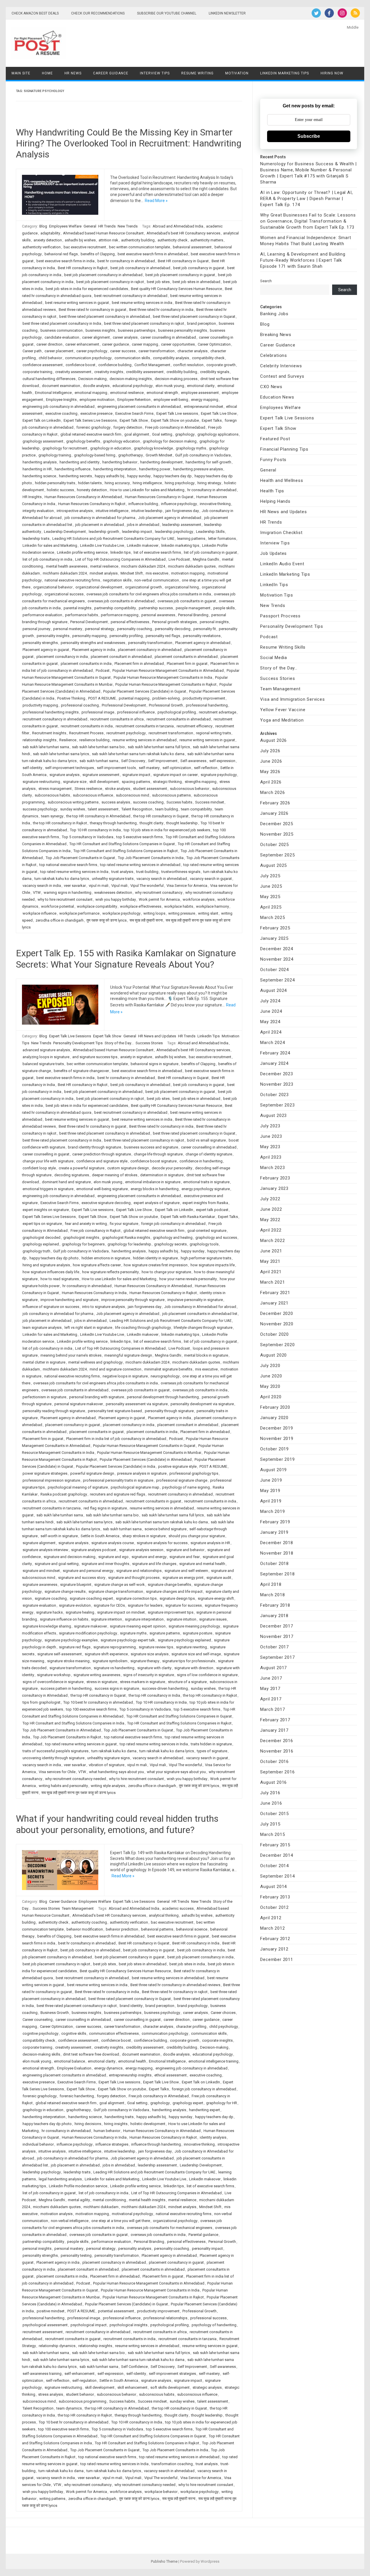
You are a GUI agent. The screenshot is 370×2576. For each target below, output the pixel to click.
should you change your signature (197, 1536)
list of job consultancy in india (47, 559)
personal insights (214, 622)
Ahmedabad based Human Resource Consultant (103, 233)
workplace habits (179, 906)
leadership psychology (174, 532)
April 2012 (271, 1918)
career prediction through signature (102, 1154)
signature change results (65, 1591)
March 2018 (272, 1595)
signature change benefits (169, 1585)
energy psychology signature (206, 1189)
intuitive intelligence (112, 511)
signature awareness (40, 1585)
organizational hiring (182, 587)
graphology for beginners (83, 1244)
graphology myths (191, 448)
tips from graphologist (41, 1702)
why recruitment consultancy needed (76, 1779)
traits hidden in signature (211, 1744)
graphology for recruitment (65, 448)
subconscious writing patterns (73, 802)
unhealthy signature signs (109, 1758)
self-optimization (177, 768)
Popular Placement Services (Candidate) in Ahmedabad (146, 1459)
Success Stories (149, 1043)
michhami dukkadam (101, 2207)
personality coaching (135, 629)
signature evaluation (39, 1605)
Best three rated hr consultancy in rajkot (175, 1992)
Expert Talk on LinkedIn (42, 420)
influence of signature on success (51, 1307)
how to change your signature (166, 1272)
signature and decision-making (70, 1557)
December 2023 (276, 1074)
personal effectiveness (130, 622)
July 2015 (270, 1824)
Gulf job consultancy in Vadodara (203, 455)
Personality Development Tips (78, 1043)
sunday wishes (73, 809)
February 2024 (275, 1053)
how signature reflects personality (110, 1272)
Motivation (237, 73)
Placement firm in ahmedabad (139, 664)
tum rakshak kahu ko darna (114, 1751)
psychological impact (89, 2325)
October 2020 (274, 1334)
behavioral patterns (157, 1929)
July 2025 (270, 876)
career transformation (157, 351)
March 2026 (272, 792)
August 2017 (273, 1668)
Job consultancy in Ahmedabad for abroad (200, 1307)
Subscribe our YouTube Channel (167, 13)
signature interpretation (144, 1619)
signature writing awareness (97, 1675)
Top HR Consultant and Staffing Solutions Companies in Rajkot (126, 851)
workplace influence (39, 913)
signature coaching (51, 1598)
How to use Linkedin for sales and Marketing (147, 490)
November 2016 (277, 1751)
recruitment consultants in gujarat (153, 1501)
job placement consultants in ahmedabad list (200, 1314)
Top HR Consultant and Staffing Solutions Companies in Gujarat (122, 844)
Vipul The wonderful (147, 886)
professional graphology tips (194, 1473)
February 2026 (275, 803)
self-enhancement (79, 2374)
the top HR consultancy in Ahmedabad (98, 816)
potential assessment (116, 2311)
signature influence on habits (64, 1619)
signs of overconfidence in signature (53, 1682)
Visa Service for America (187, 886)
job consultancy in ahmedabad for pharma (100, 518)
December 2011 (276, 1959)
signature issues (213, 1619)
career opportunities (178, 344)
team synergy (52, 816)
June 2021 (271, 1251)
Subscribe (309, 136)
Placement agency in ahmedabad (203, 643)
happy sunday (139, 476)
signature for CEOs (109, 1605)
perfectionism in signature (44, 1397)
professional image (98, 712)
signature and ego (113, 1557)
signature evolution (75, 1605)
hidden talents (90, 483)
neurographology (165, 1376)
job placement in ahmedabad (100, 525)
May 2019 (270, 1491)
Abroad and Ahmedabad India (178, 226)
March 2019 (272, 1511)
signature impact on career (175, 775)
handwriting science (39, 476)
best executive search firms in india (65, 261)
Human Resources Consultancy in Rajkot (92, 504)
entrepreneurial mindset (203, 407)
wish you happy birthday (116, 899)
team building (167, 809)
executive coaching (61, 413)
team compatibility (196, 809)
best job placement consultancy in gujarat (180, 275)
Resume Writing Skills (283, 647)
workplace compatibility (97, 906)
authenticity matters (207, 240)
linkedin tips (121, 552)
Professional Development (124, 705)
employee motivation (97, 400)
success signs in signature (117, 1688)
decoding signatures (72, 1175)
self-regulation (84, 2380)
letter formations (222, 538)
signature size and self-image (196, 1654)
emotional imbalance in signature (153, 1182)
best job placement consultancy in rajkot (110, 282)
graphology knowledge (153, 448)
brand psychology (192, 2006)
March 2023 (272, 1168)
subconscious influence (93, 795)
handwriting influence (73, 469)
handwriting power (155, 469)
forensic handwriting (77, 2096)
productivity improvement (204, 698)
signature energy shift (216, 1598)
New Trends (128, 226)
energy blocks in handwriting (155, 1189)
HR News (73, 73)
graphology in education (111, 448)
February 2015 (275, 1845)
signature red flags (75, 1647)
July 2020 (270, 1366)
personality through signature (169, 1411)
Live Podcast (179, 559)
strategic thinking (167, 782)
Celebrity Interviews (281, 366)
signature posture (197, 1633)
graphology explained (41, 1244)
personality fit (205, 629)
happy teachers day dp (173, 476)
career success (123, 351)
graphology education (121, 441)
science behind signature (165, 1529)
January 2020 (274, 1418)
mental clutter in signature (44, 1362)
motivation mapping (188, 573)
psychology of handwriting (214, 2325)
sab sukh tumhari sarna (99, 761)
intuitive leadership (147, 511)
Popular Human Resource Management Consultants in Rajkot (166, 684)
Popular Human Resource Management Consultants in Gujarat (144, 1446)
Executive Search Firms (134, 413)
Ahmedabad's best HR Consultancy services (183, 233)
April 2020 (271, 1397)
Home (47, 73)
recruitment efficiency (195, 726)
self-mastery (149, 768)
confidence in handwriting (201, 1161)
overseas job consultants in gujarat (187, 601)
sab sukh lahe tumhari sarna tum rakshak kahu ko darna (138, 754)
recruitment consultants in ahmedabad (179, 719)
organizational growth (144, 587)
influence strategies (112, 2144)
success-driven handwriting (165, 1688)
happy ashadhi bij (110, 476)
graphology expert (188, 2103)
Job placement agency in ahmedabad (170, 518)
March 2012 (272, 1928)
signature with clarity (154, 1668)
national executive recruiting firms (72, 580)
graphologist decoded (41, 1237)
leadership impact (137, 532)
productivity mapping (40, 705)
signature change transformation (116, 1591)
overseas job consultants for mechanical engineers (170, 2228)
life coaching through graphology (143, 1328)
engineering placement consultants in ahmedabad (139, 407)
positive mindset (51, 2311)
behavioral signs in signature (155, 1064)
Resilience (68, 740)
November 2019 (277, 1439)
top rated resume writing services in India (74, 872)
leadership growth (104, 532)
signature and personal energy (88, 1571)
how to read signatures (60, 1279)
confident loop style (39, 1168)
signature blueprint (76, 1585)
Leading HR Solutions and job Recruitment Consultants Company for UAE (113, 538)
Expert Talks (212, 420)
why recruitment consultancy (159, 892)
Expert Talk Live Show (219, 413)
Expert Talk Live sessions (177, 413)
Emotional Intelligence (53, 393)
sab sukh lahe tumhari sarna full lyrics (159, 747)
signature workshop (54, 1675)
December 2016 (276, 1741)
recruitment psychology (126, 733)
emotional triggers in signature (48, 1189)
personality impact (207, 2249)
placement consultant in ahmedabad (121, 657)
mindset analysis (104, 573)
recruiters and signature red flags (118, 1494)
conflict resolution (188, 365)
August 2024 (273, 990)
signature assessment (101, 775)
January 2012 (274, 1949)
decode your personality (172, 1168)
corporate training (37, 372)
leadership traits (36, 538)
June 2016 (271, 1803)
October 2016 (274, 1762)
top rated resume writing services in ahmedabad (140, 865)
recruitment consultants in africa (117, 719)
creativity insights (109, 372)
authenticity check (173, 240)
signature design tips (177, 1598)
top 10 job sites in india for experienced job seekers (167, 830)
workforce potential (58, 906)
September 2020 (277, 1345)
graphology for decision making (170, 441)
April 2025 (271, 907)
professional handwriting (207, 705)
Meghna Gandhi (206, 559)
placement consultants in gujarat (97, 1432)
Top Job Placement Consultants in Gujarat (80, 858)
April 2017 (271, 1699)
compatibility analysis (171, 358)
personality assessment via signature (137, 1404)
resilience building (94, 740)
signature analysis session (141, 1550)
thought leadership (182, 823)
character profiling (191, 2027)
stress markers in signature (143, 1682)
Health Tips (272, 491)
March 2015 (272, 1834)
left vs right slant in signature (88, 1328)
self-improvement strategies (172, 2374)
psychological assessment (45, 2325)
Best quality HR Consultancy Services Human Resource (176, 289)
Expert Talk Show (134, 420)
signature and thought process (134, 1578)
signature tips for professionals (189, 1661)
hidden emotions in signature (106, 1258)
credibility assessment (145, 372)
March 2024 (272, 1043)
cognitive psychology (40, 2033)
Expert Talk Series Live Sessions (90, 420)
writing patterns (52, 2499)
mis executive (157, 573)
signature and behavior (185, 1550)
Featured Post (275, 439)
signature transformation (70, 1668)
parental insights (77, 608)
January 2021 (274, 1303)
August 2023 (273, 1115)
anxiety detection (48, 240)
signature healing (80, 1612)
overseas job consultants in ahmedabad (121, 601)
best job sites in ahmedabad (196, 282)
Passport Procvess (280, 616)
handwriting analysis (40, 462)
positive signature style (177, 1466)
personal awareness (158, 615)
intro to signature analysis (103, 1307)
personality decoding (173, 629)
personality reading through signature (54, 1411)
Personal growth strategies (174, 622)
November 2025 (277, 834)
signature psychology (219, 775)
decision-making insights (131, 379)
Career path (32, 351)
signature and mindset (41, 1571)
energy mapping (205, 400)
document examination (61, 386)
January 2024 (274, 1063)
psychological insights (128, 2325)
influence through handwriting (156, 2144)
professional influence (136, 712)
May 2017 (270, 1689)
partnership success (156, 608)
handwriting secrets (75, 476)
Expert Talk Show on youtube (175, 420)
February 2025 (275, 928)
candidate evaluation (62, 337)
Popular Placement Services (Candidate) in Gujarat (145, 691)
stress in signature (102, 1682)
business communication (62, 330)
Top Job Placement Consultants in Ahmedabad (62, 1730)
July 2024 (270, 1001)
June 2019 (271, 1480)
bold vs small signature (206, 1140)
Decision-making (92, 379)
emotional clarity (201, 386)
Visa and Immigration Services (292, 699)
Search (266, 281)
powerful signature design (92, 1473)
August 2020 (273, 1355)
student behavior (80, 2394)
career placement (59, 351)
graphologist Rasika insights (126, 1237)
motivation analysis (57, 2214)
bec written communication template (139, 247)
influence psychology (179, 504)
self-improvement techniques (70, 768)
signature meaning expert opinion (138, 1626)
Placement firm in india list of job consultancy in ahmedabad (116, 1439)
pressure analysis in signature (142, 1473)
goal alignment (137, 434)
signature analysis (64, 775)
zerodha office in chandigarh (60, 920)
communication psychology (88, 358)
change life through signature (158, 1154)
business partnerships (137, 330)
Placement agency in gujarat (46, 650)
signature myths (133, 1633)
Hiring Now (332, 73)
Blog (43, 226)
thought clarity (151, 823)
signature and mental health (202, 1564)
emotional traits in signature (206, 1182)
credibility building (182, 372)
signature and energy (149, 1557)
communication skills (132, 358)
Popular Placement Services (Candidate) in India (116, 1466)
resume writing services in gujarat (207, 740)
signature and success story (82, 1578)
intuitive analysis (52, 2151)
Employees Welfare (65, 226)
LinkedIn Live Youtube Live (102, 545)
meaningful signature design (128, 1355)
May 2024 (270, 1022)
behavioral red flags (61, 254)
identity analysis (213, 2137)
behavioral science (192, 1929)
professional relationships (165, 2318)
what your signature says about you (176, 1772)
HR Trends (107, 226)
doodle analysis (96, 386)
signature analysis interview (45, 1550)
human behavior (107, 2131)
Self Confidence (134, 2367)
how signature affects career (97, 1265)
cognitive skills (74, 2033)
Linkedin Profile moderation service (78, 2186)
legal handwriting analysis (60, 2179)
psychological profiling (177, 712)
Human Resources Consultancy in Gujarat (159, 497)
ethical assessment (171, 2075)
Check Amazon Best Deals (35, 13)
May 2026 (270, 772)
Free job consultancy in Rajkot (96, 1231)
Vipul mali (119, 886)
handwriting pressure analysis (198, 469)
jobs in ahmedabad (143, 525)
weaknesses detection (113, 892)
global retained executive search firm (91, 434)
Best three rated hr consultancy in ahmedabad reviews (175, 1985)
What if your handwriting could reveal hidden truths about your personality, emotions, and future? (117, 1824)
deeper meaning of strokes (115, 1175)
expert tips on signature (42, 1224)
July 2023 (270, 1126)
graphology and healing (173, 1237)
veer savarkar (75, 886)
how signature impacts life (213, 1265)
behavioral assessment (192, 247)
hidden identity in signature (155, 1258)
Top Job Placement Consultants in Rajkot (67, 1737)
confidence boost (81, 365)
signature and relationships (139, 1571)
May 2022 (270, 1220)
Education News (277, 397)
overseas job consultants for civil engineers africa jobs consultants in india (149, 594)
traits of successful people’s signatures (55, 1751)
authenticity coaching (89, 1922)
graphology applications (218, 434)
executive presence (96, 413)
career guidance (115, 344)
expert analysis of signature (157, 1203)
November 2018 (277, 1553)
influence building (143, 504)
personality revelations (202, 636)
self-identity (32, 768)
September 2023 (277, 1105)
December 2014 (276, 1855)
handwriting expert (205, 2110)
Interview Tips (155, 73)
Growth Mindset (159, 455)
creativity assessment (73, 372)
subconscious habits (52, 795)
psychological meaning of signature (78, 1487)
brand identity (131, 2006)
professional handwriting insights (51, 712)
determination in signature (162, 1175)
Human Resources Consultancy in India (94, 1293)
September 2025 (277, 855)
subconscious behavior (190, 789)
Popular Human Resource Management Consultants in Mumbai (149, 1453)
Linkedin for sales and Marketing (50, 545)
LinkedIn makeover (143, 545)
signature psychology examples (71, 1640)
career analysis (125, 337)
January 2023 (274, 1188)
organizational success (64, 594)
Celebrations (274, 355)
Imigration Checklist (281, 533)
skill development (104, 782)
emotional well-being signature (102, 1189)
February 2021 (275, 1293)
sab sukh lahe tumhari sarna (46, 747)
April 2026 (271, 782)
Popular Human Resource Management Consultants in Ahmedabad (168, 670)
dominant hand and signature (66, 1182)
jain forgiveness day (182, 511)
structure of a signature (187, 1682)
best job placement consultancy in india (200, 1957)
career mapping (145, 344)
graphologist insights (81, 1237)
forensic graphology (93, 427)
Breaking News (276, 335)
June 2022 (271, 1209)
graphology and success (216, 1237)
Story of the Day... (119, 1043)
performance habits (82, 615)
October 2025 (274, 845)
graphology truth (36, 1251)
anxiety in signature (136, 1057)
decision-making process (176, 379)
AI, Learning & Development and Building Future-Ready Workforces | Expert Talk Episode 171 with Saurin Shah (303, 260)
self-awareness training (42, 2374)
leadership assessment (182, 525)
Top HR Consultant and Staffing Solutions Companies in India (73, 1723)
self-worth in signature (59, 1536)
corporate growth (221, 365)
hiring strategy (209, 483)
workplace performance (79, 913)
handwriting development (161, 462)
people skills (224, 608)
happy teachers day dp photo (54, 1258)
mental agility (79, 2200)
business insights (100, 330)
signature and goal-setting (57, 1564)
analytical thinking (164, 1915)
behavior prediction (122, 1929)
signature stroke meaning (68, 1661)
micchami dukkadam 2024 (143, 566)
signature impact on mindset (121, 1612)
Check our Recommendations (98, 13)
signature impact (136, 775)
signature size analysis (150, 1654)
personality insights (53, 636)
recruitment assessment (43, 2332)
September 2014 (277, 1876)
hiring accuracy (117, 483)
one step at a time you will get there (121, 2221)
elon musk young (170, 386)
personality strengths (40, 643)
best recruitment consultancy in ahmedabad (131, 296)
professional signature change (182, 1480)
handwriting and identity (79, 462)
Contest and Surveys (282, 376)
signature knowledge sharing (47, 1626)
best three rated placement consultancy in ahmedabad (105, 317)
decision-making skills (41, 2054)
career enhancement (82, 344)
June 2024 (271, 1011)
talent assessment (103, 809)
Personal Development (89, 622)
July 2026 (270, 751)
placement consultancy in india (62, 657)
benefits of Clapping (98, 254)
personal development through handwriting (163, 1397)
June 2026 (271, 761)
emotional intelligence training (213, 2061)
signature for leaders (145, 1605)
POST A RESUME (102, 698)
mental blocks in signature (206, 1355)
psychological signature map (135, 1487)
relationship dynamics (57, 2346)
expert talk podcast (212, 1210)
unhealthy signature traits (113, 879)
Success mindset (210, 802)
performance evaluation (42, 615)
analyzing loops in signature (46, 1057)
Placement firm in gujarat (187, 664)
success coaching (148, 802)
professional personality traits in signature (118, 1480)
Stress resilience (88, 789)
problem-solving (166, 698)
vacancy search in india (42, 886)
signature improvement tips (171, 1612)
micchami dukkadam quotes (192, 566)
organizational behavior (53, 587)
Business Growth (55, 2013)
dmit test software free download (91, 2054)
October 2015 (274, 1814)
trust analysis (122, 872)
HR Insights (32, 497)
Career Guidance (111, 73)
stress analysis (51, 2394)
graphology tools (204, 1244)
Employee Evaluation (74, 2068)
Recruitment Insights (49, 733)
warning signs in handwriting (67, 892)
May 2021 (270, 1261)
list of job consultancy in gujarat (210, 552)
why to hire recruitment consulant (65, 899)
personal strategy (100, 629)
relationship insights (39, 740)
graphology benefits (83, 441)
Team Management (78, 1908)
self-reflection (206, 768)
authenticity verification (42, 247)
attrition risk (108, 240)
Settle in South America (100, 1536)
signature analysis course (113, 1543)
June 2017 (271, 1678)
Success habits (179, 802)
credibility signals (215, 372)
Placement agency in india (94, 650)
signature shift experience (106, 1654)
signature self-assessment (60, 1654)
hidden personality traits (55, 483)
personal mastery (68, 629)
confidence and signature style (102, 1161)
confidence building (115, 365)
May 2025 (270, 897)
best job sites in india (187, 1964)
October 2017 (274, 1647)
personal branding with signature (97, 1397)
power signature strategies (45, 1473)
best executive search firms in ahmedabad (153, 254)
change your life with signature (48, 1161)
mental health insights (147, 2200)
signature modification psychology (88, 1633)
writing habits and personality (63, 1786)
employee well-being (171, 400)
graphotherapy (131, 455)
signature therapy (145, 1661)
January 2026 (274, 813)
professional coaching (80, 705)
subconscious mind (133, 795)
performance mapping (120, 615)
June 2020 (271, 1376)
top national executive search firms (68, 865)
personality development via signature (202, 1404)
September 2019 (277, 1459)
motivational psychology (132, 2214)
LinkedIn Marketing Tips (285, 73)
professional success (208, 2318)
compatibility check (208, 358)
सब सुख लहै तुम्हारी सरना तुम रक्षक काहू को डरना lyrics (78, 1793)
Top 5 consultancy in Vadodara (88, 837)
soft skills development (170, 2387)
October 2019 (274, 1449)
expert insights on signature (46, 1210)
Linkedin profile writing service (82, 552)
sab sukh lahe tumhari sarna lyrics (61, 754)
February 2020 (275, 1407)
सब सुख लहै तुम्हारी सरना (146, 920)
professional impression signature (51, 1480)
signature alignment (39, 1543)
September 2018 (277, 1574)
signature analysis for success (162, 1543)
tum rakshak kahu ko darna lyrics (62, 879)
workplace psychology (121, 913)
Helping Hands (275, 501)
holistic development (148, 2124)
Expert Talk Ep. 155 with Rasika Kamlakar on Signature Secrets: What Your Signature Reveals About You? (126, 959)
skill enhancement (132, 2387)
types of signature (212, 1751)
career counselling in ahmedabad (168, 337)
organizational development (99, 587)
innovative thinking (215, 504)
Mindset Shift (132, 573)
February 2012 (275, 1939)
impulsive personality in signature (195, 1300)
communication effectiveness (114, 2033)
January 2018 (274, 1616)
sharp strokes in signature (144, 1536)
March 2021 (272, 1282)
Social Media (274, 658)
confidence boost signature (153, 1161)
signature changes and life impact (174, 1591)
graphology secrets (170, 1244)
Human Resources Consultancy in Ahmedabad (83, 497)
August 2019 (273, 1470)
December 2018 (276, 1543)
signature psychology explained (184, 1640)
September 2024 (277, 980)
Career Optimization (214, 344)
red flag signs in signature (105, 1508)
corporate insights (217, 2040)
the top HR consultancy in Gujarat (161, 816)
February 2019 (275, 1522)
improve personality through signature (133, 1300)
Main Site (21, 73)
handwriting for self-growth (208, 462)
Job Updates (273, 553)
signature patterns (165, 1633)
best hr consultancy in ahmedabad (126, 261)
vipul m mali (99, 886)
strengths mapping (201, 782)
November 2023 (277, 1084)
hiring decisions (88, 2124)
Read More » (156, 201)
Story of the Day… (279, 668)
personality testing (76, 2255)
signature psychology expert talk (128, 1640)
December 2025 (276, 824)
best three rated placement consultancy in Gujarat (194, 317)
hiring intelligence (147, 483)
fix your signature (124, 1224)
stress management (55, 789)
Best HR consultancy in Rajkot (83, 268)
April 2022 (271, 1230)
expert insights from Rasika (205, 1203)
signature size (75, 782)
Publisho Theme (164, 2561)
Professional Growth (166, 705)
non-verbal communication (157, 580)
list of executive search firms (157, 552)
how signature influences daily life (51, 1272)
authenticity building (138, 240)
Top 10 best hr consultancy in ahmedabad (98, 1702)
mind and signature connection (115, 1369)
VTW (37, 892)
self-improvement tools (116, 768)
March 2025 (272, 918)
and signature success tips (95, 1057)
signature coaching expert (91, 1598)
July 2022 (270, 1199)
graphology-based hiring (95, 455)
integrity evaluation (38, 511)
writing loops (154, 913)
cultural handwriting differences (49, 379)
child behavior (50, 358)
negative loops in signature (125, 1376)
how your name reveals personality (188, 1279)
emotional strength (162, 393)
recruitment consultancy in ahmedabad (55, 719)
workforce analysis (199, 899)
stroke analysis (118, 789)
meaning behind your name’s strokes (71, 1355)
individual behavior (38, 2144)
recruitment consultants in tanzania (145, 726)
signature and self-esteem (186, 1571)
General (90, 226)
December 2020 (276, 1313)
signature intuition (181, 1619)
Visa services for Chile (57, 1772)
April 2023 (271, 1157)
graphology (185, 434)
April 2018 (271, 1584)
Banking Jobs (274, 314)
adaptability (50, 233)
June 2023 (271, 1136)
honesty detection (92, 490)
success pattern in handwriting (66, 1688)
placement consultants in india (86, 664)
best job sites (158, 282)
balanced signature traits (43, 1064)
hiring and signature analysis (46, 1265)
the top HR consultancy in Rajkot (60, 823)
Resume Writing (197, 73)
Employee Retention (134, 400)
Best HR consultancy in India (196, 1943)
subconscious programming (83, 2401)
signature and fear (185, 1557)
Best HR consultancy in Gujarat (183, 261)
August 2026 (273, 740)
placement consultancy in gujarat (73, 1425)
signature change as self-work (120, 1585)
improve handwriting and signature (69, 1300)
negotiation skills (117, 580)
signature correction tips (136, 1598)
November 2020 (277, 1324)
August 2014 (273, 1887)
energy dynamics (108, 2068)
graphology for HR (222, 2103)
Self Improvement (163, 761)
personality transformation (150, 643)
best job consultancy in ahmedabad (140, 268)
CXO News (271, 387)
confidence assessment (43, 365)
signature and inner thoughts (105, 1564)
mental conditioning (109, 2200)
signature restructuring (41, 782)
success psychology (40, 809)
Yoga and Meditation (282, 720)
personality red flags (163, 636)
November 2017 (277, 1636)
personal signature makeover (79, 1404)
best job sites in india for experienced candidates (87, 289)
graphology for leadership (129, 1244)
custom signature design (128, 1168)
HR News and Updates (157, 1036)
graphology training (55, 455)
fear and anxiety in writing (86, 1224)
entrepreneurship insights (130, 2075)
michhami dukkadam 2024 (65, 573)
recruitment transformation (171, 733)
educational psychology (133, 386)
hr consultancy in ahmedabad (212, 490)
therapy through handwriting (113, 823)
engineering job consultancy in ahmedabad (59, 407)
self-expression (222, 761)
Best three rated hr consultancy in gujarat (92, 310)
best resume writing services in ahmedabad (168, 1978)
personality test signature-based (115, 1411)
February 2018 (275, 1605)
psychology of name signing (186, 1487)
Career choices (223, 2013)
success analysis (116, 802)
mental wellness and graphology (95, 1362)
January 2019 (274, 1532)
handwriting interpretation (115, 469)
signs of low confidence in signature (207, 1675)
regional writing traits (213, 733)
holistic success (60, 490)
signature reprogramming (115, 1647)
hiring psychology (180, 483)
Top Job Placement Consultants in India (151, 858)
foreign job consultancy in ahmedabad (173, 1224)
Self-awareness (193, 761)
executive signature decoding (106, 1203)
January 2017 (274, 1730)
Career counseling (38, 2020)
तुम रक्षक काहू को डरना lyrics (107, 920)
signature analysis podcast (94, 1550)
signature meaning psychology (194, 1626)
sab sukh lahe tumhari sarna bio (98, 747)
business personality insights (183, 330)
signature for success (184, 1605)
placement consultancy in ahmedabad (150, 650)
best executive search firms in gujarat (178, 1936)
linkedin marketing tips (180, 545)
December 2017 (276, 1626)
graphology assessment (43, 441)
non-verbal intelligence (70, 2221)
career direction (49, 344)
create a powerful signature (82, 1168)
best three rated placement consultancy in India (62, 323)
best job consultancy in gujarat (199, 268)
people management (193, 608)
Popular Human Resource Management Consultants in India (163, 677)
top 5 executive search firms (139, 837)
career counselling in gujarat (46, 1154)
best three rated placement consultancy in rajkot (144, 323)
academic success (178, 1908)
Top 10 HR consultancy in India (95, 830)
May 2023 (270, 1147)
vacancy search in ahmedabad (162, 879)
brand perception (201, 323)
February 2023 (275, 1178)
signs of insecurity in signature (149, 1675)
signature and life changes (154, 1564)
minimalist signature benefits (168, 1369)
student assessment (150, 789)
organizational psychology (175, 2221)
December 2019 (276, 1428)
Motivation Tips (276, 595)
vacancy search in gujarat (211, 879)
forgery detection (128, 427)
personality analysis (135, 2249)
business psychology (162, 2013)
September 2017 (277, 1657)
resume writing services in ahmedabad (145, 740)
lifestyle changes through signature (203, 1328)
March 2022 (272, 1241)
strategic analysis (207, 2387)
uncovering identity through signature (53, 1758)
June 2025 (271, 886)
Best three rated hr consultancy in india (161, 310)
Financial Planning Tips (284, 449)
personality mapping (89, 636)
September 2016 (277, 1772)
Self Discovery (133, 761)
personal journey (36, 629)
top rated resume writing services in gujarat (81, 1744)
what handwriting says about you (116, 1772)
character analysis (193, 351)
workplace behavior (161, 2492)
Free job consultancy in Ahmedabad (175, 427)
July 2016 (270, 1793)
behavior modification (85, 1929)
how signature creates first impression (156, 1265)
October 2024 (274, 970)
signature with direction (194, 1668)
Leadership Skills (210, 532)
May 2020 (270, 1386)
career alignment (96, 337)
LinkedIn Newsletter (227, 13)
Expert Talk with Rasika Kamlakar (188, 1217)
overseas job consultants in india (200, 1390)
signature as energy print (183, 1578)
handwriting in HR (37, 469)
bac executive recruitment (85, 247)
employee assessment (200, 393)
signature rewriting (192, 1647)
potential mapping (134, 698)
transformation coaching (172, 2464)
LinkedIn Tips (209, 1036)
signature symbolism (110, 1661)
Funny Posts (273, 460)
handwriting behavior (120, 462)
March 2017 (272, 1709)
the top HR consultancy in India (154, 1695)
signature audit (219, 1578)
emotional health (132, 2061)
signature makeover (90, 1626)
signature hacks (49, 1612)
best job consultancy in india (201, 1950)
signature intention (107, 1619)
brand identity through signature (95, 1147)
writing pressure (182, 913)
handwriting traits (119, 2117)
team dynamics (69, 2408)
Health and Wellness (282, 480)
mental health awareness (67, 566)
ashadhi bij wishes (80, 240)
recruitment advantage (218, 712)
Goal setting (162, 434)
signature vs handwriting (114, 1668)
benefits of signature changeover (81, 1071)
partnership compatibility (115, 608)
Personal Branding (193, 615)
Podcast (103, 670)
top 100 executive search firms (91, 1709)
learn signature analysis (42, 1328)
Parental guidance (203, 2235)
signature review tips (156, 1647)
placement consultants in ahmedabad (186, 657)
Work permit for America (159, 899)
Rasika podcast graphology (64, 1494)
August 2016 (273, 1782)
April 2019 (271, 1501)
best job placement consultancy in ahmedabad (103, 275)
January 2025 (274, 938)
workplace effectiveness (141, 906)
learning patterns (191, 538)
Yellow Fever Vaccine (283, 710)
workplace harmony (212, 906)
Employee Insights (61, 400)
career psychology (92, 351)
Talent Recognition (137, 809)
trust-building (147, 872)
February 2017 (275, 1720)
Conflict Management (152, 365)
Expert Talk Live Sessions (70, 1036)
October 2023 (274, 1095)
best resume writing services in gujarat (77, 303)
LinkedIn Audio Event (282, 564)
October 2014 (274, 1866)
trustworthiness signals (181, 872)
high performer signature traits (206, 1258)
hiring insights (116, 2124)
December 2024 (276, 949)
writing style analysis (108, 1786)
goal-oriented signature (207, 1231)
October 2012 (274, 1907)
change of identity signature (209, 1154)
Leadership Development (65, 532)
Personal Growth (222, 2242)
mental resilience (104, 566)
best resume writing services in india (142, 303)
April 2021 (271, 1272)
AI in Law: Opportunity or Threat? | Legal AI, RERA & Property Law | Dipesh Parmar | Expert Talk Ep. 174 (306, 199)
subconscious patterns (171, 795)
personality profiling (126, 636)
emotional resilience (127, 393)
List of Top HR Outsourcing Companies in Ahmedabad (120, 559)
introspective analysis (75, 511)
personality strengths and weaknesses (93, 643)
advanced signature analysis (46, 1050)
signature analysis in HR (210, 1543)
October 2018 (274, 1564)
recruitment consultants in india (87, 726)
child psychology (224, 2027)
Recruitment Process (86, 733)
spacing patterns (136, 782)
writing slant (208, 913)
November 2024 (277, 959)
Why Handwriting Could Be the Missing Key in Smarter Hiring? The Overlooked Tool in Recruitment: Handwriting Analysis (129, 143)
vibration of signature (107, 1765)
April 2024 (271, 1032)
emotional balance (70, 2061)
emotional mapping (91, 393)
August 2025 (273, 865)
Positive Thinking (71, 698)
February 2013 (275, 1897)
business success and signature (151, 1147)
